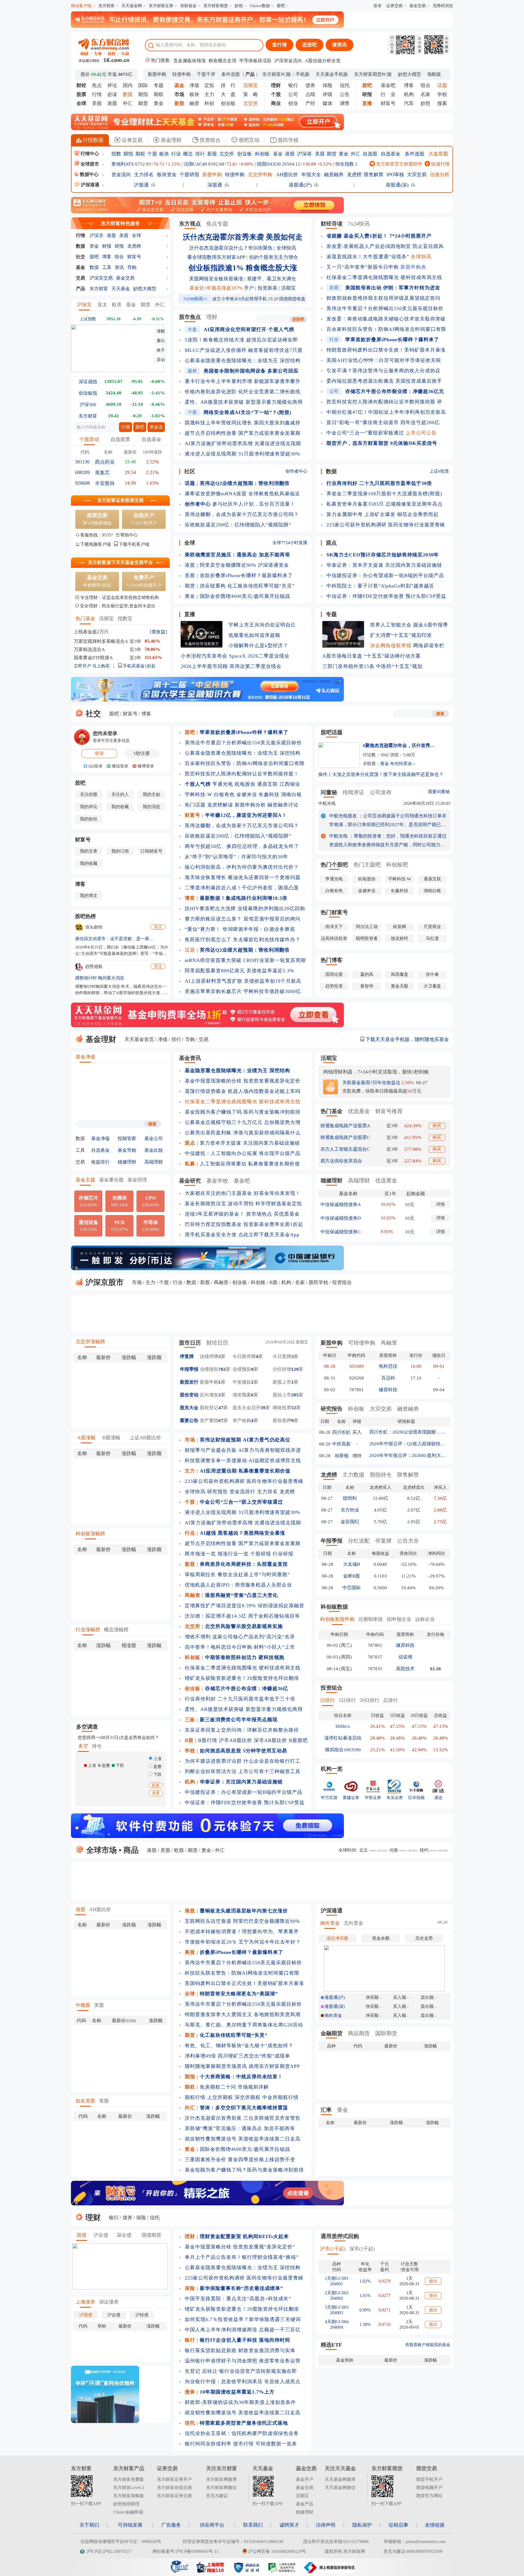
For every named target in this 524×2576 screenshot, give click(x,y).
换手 (161, 350)
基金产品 (305, 2504)
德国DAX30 (269, 164)
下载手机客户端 (134, 544)
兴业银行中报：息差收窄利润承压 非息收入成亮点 (243, 2382)
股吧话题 (332, 732)
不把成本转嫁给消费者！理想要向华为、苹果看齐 (242, 1932)
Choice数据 (260, 6)
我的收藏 (120, 807)
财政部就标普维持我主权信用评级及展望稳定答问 (383, 298)
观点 (331, 543)
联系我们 (253, 2525)
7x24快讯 (359, 224)
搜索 (442, 103)
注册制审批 (371, 1619)
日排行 (327, 1700)
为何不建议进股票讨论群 (213, 1761)
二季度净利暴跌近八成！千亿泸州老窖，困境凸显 (242, 888)
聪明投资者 (367, 938)
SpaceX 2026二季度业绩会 (259, 656)
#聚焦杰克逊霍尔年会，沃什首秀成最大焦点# (400, 746)
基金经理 (137, 1180)
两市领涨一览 (200, 1554)
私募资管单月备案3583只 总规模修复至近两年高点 (385, 504)
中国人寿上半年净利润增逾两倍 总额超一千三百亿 (243, 2330)
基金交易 (418, 6)
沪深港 (304, 154)
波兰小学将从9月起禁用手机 (240, 299)
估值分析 (440, 175)
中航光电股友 (343, 816)
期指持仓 (381, 1475)
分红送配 (359, 1541)
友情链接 (435, 2525)
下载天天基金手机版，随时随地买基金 (407, 1039)
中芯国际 (352, 1588)
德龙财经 (400, 938)
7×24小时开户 (144, 519)
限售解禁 (374, 175)
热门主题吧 (367, 865)
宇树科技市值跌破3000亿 (272, 991)
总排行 (391, 1700)
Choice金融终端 (128, 2512)
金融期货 (332, 2033)
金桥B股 (352, 1576)
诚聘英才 (289, 2525)
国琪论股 (334, 974)
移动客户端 (81, 6)
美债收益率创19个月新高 (273, 981)
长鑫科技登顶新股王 (202, 644)
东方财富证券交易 (174, 2496)
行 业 (388, 94)
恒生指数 (345, 164)
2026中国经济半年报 (343, 644)
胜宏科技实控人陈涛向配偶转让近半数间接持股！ (242, 774)
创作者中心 (296, 471)
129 (295, 1369)
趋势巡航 (94, 966)
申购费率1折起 (97, 581)
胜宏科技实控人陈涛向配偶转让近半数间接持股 (381, 402)
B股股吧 (298, 1740)
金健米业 (247, 794)
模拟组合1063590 (343, 1750)
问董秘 (329, 792)
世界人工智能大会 (391, 625)
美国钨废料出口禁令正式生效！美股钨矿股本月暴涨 (244, 1983)
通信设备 (88, 1226)
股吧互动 (248, 140)
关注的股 (89, 794)
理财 (212, 317)
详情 (440, 1204)
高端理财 (154, 1162)
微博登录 (145, 766)
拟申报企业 (399, 1619)
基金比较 (154, 1150)
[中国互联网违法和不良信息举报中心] (329, 2571)
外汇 (128, 103)
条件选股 (231, 74)
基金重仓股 (111, 1180)
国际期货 (386, 2033)
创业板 (228, 103)
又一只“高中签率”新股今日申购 (363, 267)
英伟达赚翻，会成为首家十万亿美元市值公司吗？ (242, 514)
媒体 (327, 103)
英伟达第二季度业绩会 (255, 666)
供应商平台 (212, 2525)
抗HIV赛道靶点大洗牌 (210, 908)
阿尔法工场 (367, 927)
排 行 (228, 85)
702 (222, 1369)
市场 (137, 1282)
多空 (83, 1746)
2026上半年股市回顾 (204, 666)
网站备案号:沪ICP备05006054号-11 (186, 2551)
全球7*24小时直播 (290, 543)
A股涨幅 (86, 1438)
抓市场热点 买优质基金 (273, 1214)
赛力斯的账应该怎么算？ (213, 919)
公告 (345, 94)
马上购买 (101, 666)
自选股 (370, 154)
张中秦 (432, 974)
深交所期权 (248, 2097)
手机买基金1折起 (139, 666)
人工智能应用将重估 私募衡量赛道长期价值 (250, 1164)
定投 (209, 85)
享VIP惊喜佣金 (97, 519)
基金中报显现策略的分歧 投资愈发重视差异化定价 (243, 1081)
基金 (278, 154)
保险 (327, 85)
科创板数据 (334, 1607)
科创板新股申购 (337, 1619)
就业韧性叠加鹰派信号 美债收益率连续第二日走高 (243, 2139)
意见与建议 (217, 2496)
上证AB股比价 (145, 1438)
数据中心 (89, 174)
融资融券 (334, 175)
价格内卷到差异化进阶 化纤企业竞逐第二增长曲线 (243, 392)
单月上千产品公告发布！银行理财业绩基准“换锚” (242, 2257)
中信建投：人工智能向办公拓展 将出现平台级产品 (243, 1153)
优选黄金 (386, 1180)
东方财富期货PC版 (373, 74)
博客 (409, 85)
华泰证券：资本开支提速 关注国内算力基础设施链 (384, 565)
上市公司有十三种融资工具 (269, 1771)
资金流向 (121, 175)
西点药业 (105, 462)
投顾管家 (127, 1139)
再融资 (221, 1282)
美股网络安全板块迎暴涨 (216, 279)
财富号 (388, 103)
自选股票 (120, 439)
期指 (143, 94)
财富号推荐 (389, 1111)
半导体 (151, 1226)
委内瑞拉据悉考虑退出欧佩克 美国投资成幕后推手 (384, 381)
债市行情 (243, 2444)
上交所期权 (220, 2097)
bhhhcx (343, 1726)
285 (295, 1395)
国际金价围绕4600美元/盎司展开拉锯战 (245, 596)
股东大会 (189, 1408)
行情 (97, 94)
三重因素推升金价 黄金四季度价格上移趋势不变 (240, 2160)
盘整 (157, 1767)
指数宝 (125, 619)
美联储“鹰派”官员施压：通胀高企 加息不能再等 (240, 2128)
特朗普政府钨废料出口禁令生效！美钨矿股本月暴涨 (386, 350)
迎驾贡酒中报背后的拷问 (272, 919)
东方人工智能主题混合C (345, 1149)
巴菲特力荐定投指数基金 (213, 1224)
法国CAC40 (195, 164)
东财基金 (188, 6)
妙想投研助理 (126, 2504)
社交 (81, 257)
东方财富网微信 (221, 2487)
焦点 (97, 85)
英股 (104, 2101)
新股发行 (189, 1382)
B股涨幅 (111, 1438)
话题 (190, 950)
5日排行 (347, 1700)
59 (263, 1408)
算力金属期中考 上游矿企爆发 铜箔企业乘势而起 (382, 514)
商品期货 (359, 2033)
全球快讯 (286, 248)
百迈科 (388, 1378)
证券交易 (394, 6)
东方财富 (106, 6)
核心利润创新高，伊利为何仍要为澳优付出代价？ (242, 867)
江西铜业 (290, 784)
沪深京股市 (104, 1282)
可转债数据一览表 (276, 2444)
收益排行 (100, 1162)
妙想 (239, 6)
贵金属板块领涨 (190, 61)
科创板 (262, 154)
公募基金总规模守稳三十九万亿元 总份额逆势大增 (243, 1122)
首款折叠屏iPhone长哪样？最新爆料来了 (246, 575)
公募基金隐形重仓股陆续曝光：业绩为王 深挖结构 (243, 361)
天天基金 (121, 289)
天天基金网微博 (340, 2479)
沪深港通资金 (273, 565)
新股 (212, 154)
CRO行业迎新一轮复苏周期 (275, 960)
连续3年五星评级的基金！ (215, 1214)
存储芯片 (88, 1201)
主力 (209, 94)
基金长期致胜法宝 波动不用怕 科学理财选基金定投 (243, 1204)
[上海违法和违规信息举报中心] (283, 2571)
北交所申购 (260, 175)
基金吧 (388, 85)
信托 (345, 85)
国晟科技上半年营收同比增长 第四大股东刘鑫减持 (243, 423)
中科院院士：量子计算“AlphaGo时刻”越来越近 (380, 586)
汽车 (409, 103)
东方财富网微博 (221, 2479)
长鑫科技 (269, 794)
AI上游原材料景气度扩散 (214, 981)
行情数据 (92, 140)
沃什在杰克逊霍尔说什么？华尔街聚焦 (231, 248)
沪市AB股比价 (236, 1740)
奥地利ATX (123, 164)
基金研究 (190, 1181)
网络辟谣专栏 (429, 646)
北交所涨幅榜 (90, 1342)
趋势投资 (334, 986)
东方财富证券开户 (174, 2479)
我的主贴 (151, 794)
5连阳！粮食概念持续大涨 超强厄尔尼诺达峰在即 (241, 340)
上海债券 (85, 2302)
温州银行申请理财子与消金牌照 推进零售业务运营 (243, 2361)
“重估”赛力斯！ (203, 929)
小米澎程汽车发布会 (204, 656)
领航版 (434, 74)
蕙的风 (367, 974)
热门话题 (195, 805)
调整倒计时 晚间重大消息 (100, 978)
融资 (194, 103)
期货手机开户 (429, 2479)
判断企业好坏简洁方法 (211, 1771)
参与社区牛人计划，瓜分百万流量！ (254, 504)
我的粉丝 (89, 819)
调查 (345, 103)
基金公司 (154, 1139)
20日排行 (370, 1700)
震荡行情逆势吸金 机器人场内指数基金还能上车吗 (243, 1091)
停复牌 (187, 1356)
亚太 (102, 305)
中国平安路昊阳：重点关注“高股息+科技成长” (238, 2299)
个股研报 (189, 175)
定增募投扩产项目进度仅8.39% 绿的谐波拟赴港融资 (245, 1606)
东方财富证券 (161, 6)
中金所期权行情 (280, 2097)
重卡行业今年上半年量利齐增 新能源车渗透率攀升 (243, 381)
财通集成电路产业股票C (345, 1137)
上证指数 (88, 319)
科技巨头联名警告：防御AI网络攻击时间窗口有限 (242, 1973)
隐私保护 (362, 2525)
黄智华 (367, 986)
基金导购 (127, 1150)
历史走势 (424, 1938)
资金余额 (381, 1938)
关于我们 (89, 2525)
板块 (194, 94)
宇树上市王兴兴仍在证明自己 (262, 625)
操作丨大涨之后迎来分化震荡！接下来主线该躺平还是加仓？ (381, 774)
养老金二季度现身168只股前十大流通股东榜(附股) (384, 494)
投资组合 (209, 140)
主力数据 (353, 1475)
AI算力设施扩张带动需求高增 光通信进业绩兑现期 (243, 443)
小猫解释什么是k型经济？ (258, 646)
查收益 (158, 632)
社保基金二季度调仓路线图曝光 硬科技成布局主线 (384, 277)
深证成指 (88, 382)
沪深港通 (90, 185)
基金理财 (170, 140)
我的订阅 (120, 851)
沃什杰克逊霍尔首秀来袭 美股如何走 (243, 237)
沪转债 (142, 2315)
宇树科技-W (199, 794)
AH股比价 (287, 175)
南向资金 (330, 1923)
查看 (156, 1793)
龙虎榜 (354, 175)
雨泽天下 (334, 927)
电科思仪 (388, 1366)
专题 (159, 85)
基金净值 (85, 1057)
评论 (112, 85)
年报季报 (189, 1369)
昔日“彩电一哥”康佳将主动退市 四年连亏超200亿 (383, 422)
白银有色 (224, 794)
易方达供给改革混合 (341, 1161)
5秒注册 (142, 753)
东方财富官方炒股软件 (399, 164)
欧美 (117, 305)
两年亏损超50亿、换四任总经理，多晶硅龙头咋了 (242, 846)
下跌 (157, 1774)
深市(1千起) (362, 2249)
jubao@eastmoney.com (426, 2541)
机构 (409, 94)
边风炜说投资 (334, 938)
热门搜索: (160, 60)
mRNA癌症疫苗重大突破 (213, 960)
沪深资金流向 (288, 61)
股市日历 (190, 1343)
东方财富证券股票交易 (120, 500)
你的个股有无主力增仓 (273, 257)
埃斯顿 (342, 1456)
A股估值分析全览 (323, 61)
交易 (81, 278)
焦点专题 (217, 224)
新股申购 (157, 74)
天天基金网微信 (340, 2487)
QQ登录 (95, 766)
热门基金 (85, 619)
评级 (327, 94)
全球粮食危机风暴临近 (274, 494)
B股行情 (208, 1740)
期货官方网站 (429, 2496)
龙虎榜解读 (220, 805)
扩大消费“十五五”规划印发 (401, 635)
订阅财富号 (151, 851)
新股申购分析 (250, 805)
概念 (188, 154)
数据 (81, 246)
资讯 (119, 267)
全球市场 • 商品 (111, 1850)
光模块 (119, 1201)
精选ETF (331, 2345)
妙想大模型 (410, 74)
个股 (152, 154)
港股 (112, 103)
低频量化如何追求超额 (254, 635)
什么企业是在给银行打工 (272, 1761)
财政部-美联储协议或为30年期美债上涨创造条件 (240, 2402)
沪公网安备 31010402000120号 (277, 2551)
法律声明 (326, 2525)
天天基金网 (132, 6)
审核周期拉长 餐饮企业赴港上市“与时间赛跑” (237, 1575)
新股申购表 (413, 267)
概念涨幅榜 (116, 1630)
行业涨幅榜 (88, 1630)
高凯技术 (405, 1669)
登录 (377, 6)
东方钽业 (350, 1510)
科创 (209, 103)
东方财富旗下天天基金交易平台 (120, 563)
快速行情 (440, 164)
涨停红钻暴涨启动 (343, 1738)
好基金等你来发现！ (277, 1193)
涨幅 (161, 331)
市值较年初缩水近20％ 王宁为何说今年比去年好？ (243, 1942)
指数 (116, 154)
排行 (200, 154)
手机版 (303, 74)
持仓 (97, 1746)
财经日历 (217, 1343)
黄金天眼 (400, 986)
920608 (82, 483)
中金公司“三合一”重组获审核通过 (365, 433)
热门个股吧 (334, 865)
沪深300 (88, 405)
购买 (437, 1125)
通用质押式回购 (340, 2236)
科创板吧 (397, 865)
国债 (82, 2235)
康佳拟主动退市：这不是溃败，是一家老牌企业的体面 (115, 939)
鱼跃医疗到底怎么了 (208, 940)
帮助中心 (129, 535)
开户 (249, 288)
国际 (143, 85)
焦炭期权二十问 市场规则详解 (234, 2087)
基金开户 (305, 2479)
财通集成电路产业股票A (345, 1126)
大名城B (352, 1564)
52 (294, 1408)
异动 (161, 360)
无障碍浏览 (443, 6)
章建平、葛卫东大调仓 (272, 279)
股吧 (281, 6)
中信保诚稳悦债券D (341, 1218)
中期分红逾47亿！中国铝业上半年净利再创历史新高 (386, 412)
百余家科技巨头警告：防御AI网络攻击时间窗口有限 (386, 329)
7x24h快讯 (195, 299)
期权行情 (195, 2097)
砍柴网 (400, 927)
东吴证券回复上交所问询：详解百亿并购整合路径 (242, 1730)
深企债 (124, 2235)
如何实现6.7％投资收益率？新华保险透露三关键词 (243, 2319)
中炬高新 (341, 1444)
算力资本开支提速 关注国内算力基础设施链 (250, 1143)
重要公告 (189, 1421)
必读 (112, 94)
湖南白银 (291, 794)
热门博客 (332, 960)
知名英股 (85, 2101)
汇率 (326, 2110)
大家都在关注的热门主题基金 (218, 1193)
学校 (442, 94)
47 (221, 1408)
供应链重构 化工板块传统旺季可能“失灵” (247, 586)
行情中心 (89, 154)
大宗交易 (417, 175)
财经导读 (332, 224)
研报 (119, 246)
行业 (176, 154)
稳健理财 (127, 1162)
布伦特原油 (401, 764)
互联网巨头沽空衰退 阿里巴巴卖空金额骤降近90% (242, 1921)
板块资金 (167, 175)
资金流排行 (242, 1492)
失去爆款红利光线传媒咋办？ (267, 940)
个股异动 (89, 439)
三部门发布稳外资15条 (348, 666)
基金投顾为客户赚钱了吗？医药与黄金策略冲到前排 (244, 2170)
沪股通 (141, 185)
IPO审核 (395, 175)
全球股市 (90, 164)
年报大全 (311, 175)
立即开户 (82, 666)
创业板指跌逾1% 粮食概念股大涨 (243, 268)
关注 (158, 927)
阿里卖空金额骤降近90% (228, 565)
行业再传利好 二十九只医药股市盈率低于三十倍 (240, 1699)
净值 (194, 85)
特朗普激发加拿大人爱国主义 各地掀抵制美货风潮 (243, 2014)
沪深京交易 (101, 278)
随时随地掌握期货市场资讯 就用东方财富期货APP (242, 2066)
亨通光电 (223, 784)
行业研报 (283, 1554)
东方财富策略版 (129, 2496)
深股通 (215, 185)
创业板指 (88, 393)
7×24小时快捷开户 (144, 581)
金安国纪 (350, 1522)
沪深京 (96, 236)
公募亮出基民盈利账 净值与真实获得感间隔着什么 (243, 1133)
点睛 (310, 94)
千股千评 (206, 74)
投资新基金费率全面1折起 (273, 1224)
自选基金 (391, 154)
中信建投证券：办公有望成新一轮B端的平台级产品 (385, 575)
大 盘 (228, 94)
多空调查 (87, 1727)
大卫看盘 (432, 986)
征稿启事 (398, 2525)
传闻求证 (353, 792)
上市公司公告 (421, 433)
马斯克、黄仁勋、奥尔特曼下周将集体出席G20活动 (244, 2025)
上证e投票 (439, 471)
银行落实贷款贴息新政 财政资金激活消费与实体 (240, 2350)
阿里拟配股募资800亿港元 (215, 971)
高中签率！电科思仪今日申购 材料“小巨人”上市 (240, 1647)
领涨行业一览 (233, 1554)
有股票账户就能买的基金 (428, 2345)
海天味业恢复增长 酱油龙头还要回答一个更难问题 (243, 877)
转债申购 (181, 74)
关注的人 (120, 794)
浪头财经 (94, 927)
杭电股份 (245, 784)
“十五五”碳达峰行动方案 (392, 656)
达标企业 (425, 1619)
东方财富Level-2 (129, 2487)
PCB (119, 1226)
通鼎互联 (267, 784)
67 (221, 1421)
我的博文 (89, 896)
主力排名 (144, 175)
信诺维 (405, 1657)
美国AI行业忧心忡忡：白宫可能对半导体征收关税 (384, 360)
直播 (190, 614)
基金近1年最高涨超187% (216, 288)
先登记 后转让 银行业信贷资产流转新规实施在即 (241, 2371)
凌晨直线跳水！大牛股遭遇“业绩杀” (368, 257)
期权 (159, 94)
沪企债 (101, 2235)
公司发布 (381, 792)
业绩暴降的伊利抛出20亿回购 (271, 908)
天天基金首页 (139, 1039)
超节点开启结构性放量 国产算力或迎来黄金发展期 (243, 433)
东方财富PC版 (277, 74)
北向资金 (353, 1923)
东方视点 (190, 224)
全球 (136, 236)
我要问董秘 (439, 792)
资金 (94, 246)
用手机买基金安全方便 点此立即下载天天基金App (242, 1235)
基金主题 (85, 1180)
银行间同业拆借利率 (208, 2444)
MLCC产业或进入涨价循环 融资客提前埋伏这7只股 (244, 350)
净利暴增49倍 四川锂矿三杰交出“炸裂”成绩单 (237, 2056)
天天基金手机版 (332, 74)
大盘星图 (438, 154)
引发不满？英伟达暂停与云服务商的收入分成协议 (383, 371)
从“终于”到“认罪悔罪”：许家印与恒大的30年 (236, 857)
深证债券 (109, 2302)
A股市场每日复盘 (342, 656)
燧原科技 (388, 1390)
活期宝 (106, 619)
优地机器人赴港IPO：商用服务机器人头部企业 (238, 1585)
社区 (190, 471)
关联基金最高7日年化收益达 (371, 1083)
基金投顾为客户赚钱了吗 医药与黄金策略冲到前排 (243, 1112)
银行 (293, 85)
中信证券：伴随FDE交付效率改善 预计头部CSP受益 (386, 596)
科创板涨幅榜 (90, 1534)
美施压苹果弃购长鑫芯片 (213, 991)
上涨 (157, 1759)
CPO (151, 1201)
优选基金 (359, 1111)
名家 (425, 94)
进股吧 (309, 45)
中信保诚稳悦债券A (341, 1205)
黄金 (159, 103)
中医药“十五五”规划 (399, 666)
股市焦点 (190, 317)
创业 (293, 103)
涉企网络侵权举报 (391, 646)
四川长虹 (341, 1432)
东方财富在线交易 (174, 2487)
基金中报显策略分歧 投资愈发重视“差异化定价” (240, 2247)
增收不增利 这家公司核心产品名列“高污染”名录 (240, 1637)
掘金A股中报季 (431, 625)
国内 (128, 85)
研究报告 (218, 1492)
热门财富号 (334, 912)
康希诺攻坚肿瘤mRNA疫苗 (216, 494)
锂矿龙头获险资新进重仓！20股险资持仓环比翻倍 (242, 1678)
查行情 (279, 45)
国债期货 (151, 2235)
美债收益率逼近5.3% (270, 971)
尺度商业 (432, 927)
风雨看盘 (400, 974)
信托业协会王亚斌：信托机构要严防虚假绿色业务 (242, 2433)
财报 (107, 246)
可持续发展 (130, 2525)
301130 (82, 462)
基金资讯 (190, 1058)
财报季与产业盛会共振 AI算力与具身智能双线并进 (243, 1450)
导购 (132, 267)
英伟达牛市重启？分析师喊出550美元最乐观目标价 (385, 308)
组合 (425, 85)
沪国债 (86, 2315)
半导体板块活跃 (255, 61)
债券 (310, 85)
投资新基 (267, 288)
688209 (82, 472)
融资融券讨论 (283, 805)
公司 (293, 94)
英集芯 (102, 473)
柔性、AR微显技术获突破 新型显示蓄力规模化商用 (244, 402)
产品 (81, 289)
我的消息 (151, 807)
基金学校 (217, 1181)
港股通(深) (397, 185)
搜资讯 (340, 45)
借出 (433, 2281)
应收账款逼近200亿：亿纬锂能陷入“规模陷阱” (238, 525)
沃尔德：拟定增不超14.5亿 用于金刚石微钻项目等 (242, 1616)
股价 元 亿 (106, 74)
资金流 (156, 427)
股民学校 (288, 140)
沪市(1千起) (333, 2249)
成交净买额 (337, 1938)
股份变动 (189, 1395)
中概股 (83, 2005)
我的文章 (89, 851)
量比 (161, 341)
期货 (143, 103)
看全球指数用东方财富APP (216, 257)
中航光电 (327, 803)
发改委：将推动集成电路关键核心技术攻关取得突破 (386, 319)
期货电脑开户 (429, 2487)
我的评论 (89, 807)
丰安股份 (105, 483)
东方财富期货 (216, 6)
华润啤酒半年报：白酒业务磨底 (259, 929)
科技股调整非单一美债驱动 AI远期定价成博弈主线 (243, 1461)
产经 (310, 103)
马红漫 (432, 938)
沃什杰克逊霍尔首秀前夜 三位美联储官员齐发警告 (243, 2118)
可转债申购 (362, 1343)
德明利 (350, 1498)
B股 (273, 1282)
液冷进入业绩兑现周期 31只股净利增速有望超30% (242, 454)
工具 (107, 267)
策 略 (251, 94)
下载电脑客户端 (96, 544)
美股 (97, 103)
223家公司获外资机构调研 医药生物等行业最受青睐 (386, 525)
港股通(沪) (300, 185)
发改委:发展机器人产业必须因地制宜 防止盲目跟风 (385, 246)
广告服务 (171, 2525)
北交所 (227, 154)
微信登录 (120, 766)
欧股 (179, 1850)
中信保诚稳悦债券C (340, 1232)
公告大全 (408, 1541)
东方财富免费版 (129, 2479)
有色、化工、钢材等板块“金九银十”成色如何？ (239, 2046)
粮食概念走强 (222, 61)
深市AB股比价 (270, 1740)
